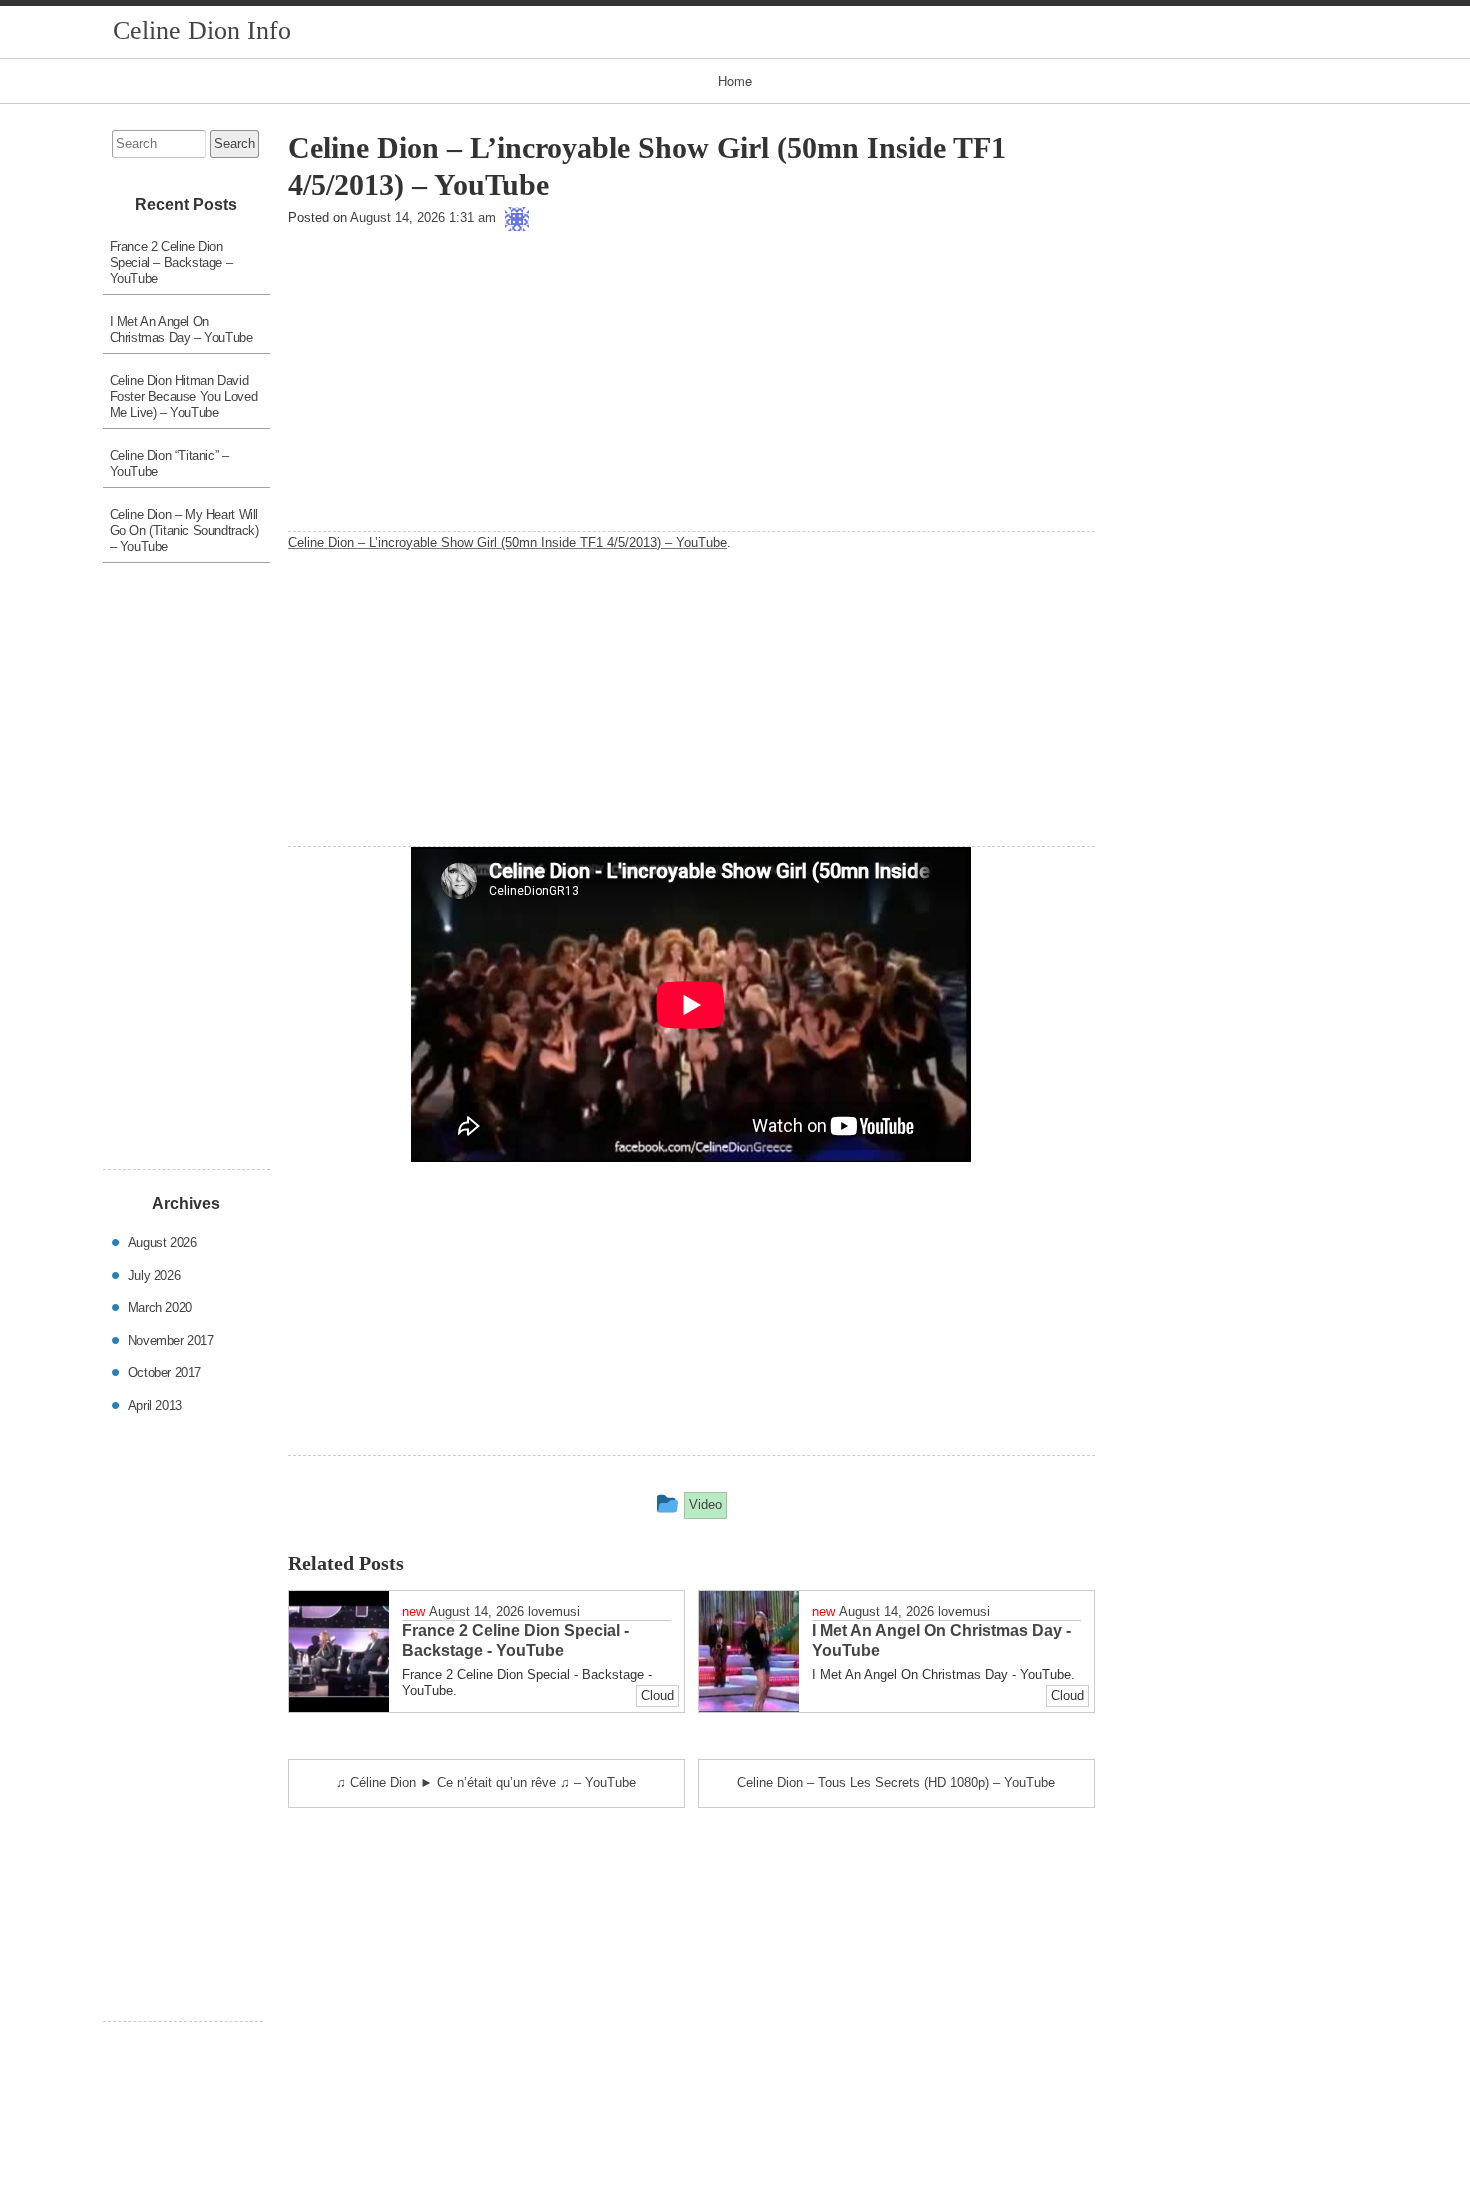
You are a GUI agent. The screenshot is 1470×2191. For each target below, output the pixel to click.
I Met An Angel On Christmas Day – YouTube (181, 329)
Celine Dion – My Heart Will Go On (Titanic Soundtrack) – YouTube (184, 530)
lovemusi (554, 1611)
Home (735, 80)
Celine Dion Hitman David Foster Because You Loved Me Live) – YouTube (184, 396)
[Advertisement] (691, 391)
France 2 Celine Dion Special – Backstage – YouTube (171, 262)
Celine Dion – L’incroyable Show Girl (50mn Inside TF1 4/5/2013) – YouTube (507, 542)
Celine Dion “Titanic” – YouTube (169, 463)
